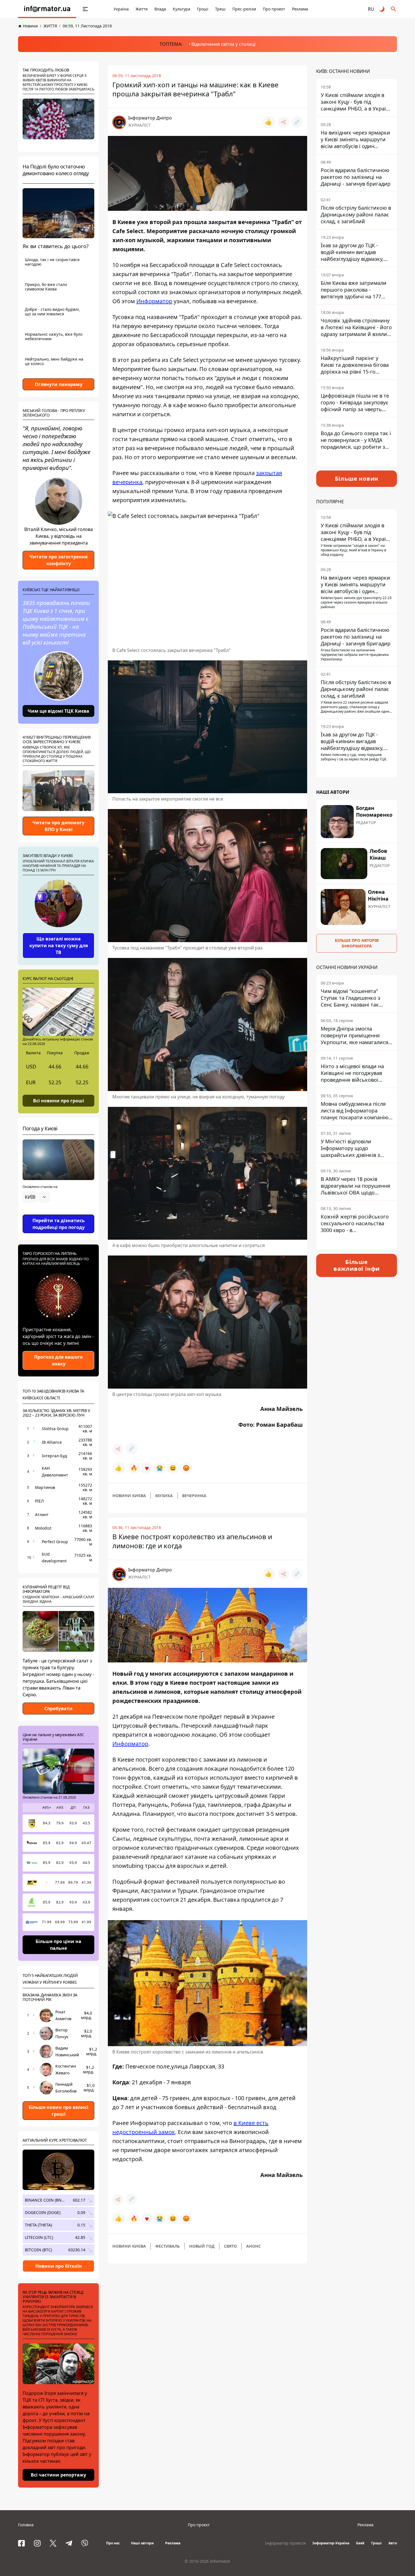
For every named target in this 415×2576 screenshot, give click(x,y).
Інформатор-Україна (331, 2543)
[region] (58, 1213)
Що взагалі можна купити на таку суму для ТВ (59, 946)
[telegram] (69, 2543)
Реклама (300, 9)
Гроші (203, 9)
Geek (360, 2543)
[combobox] (36, 1197)
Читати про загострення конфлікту (58, 560)
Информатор (154, 301)
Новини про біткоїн (59, 2266)
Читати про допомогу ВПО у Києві (58, 826)
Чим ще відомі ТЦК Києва (58, 711)
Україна (121, 9)
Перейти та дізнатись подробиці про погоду (59, 1224)
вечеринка (194, 1496)
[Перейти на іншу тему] (382, 9)
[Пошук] (394, 9)
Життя (142, 9)
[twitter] (53, 2543)
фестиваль (168, 2246)
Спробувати (58, 1708)
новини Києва (129, 1496)
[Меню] (85, 9)
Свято (230, 2246)
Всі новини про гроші (59, 1100)
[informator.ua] (47, 9)
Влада (160, 9)
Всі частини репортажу (58, 2475)
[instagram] (37, 2543)
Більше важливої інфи (357, 1265)
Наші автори (142, 2543)
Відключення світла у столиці (223, 44)
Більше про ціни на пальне (58, 1945)
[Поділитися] (283, 122)
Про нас (113, 2543)
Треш (220, 9)
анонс (254, 2246)
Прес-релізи (244, 9)
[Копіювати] (297, 122)
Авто (393, 2543)
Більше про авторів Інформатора (357, 943)
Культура (182, 9)
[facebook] (21, 2543)
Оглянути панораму (59, 384)
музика (164, 1496)
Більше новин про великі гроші (58, 2111)
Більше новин (357, 479)
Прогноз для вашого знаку (58, 1360)
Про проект (274, 9)
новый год (202, 2246)
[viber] (85, 2543)
